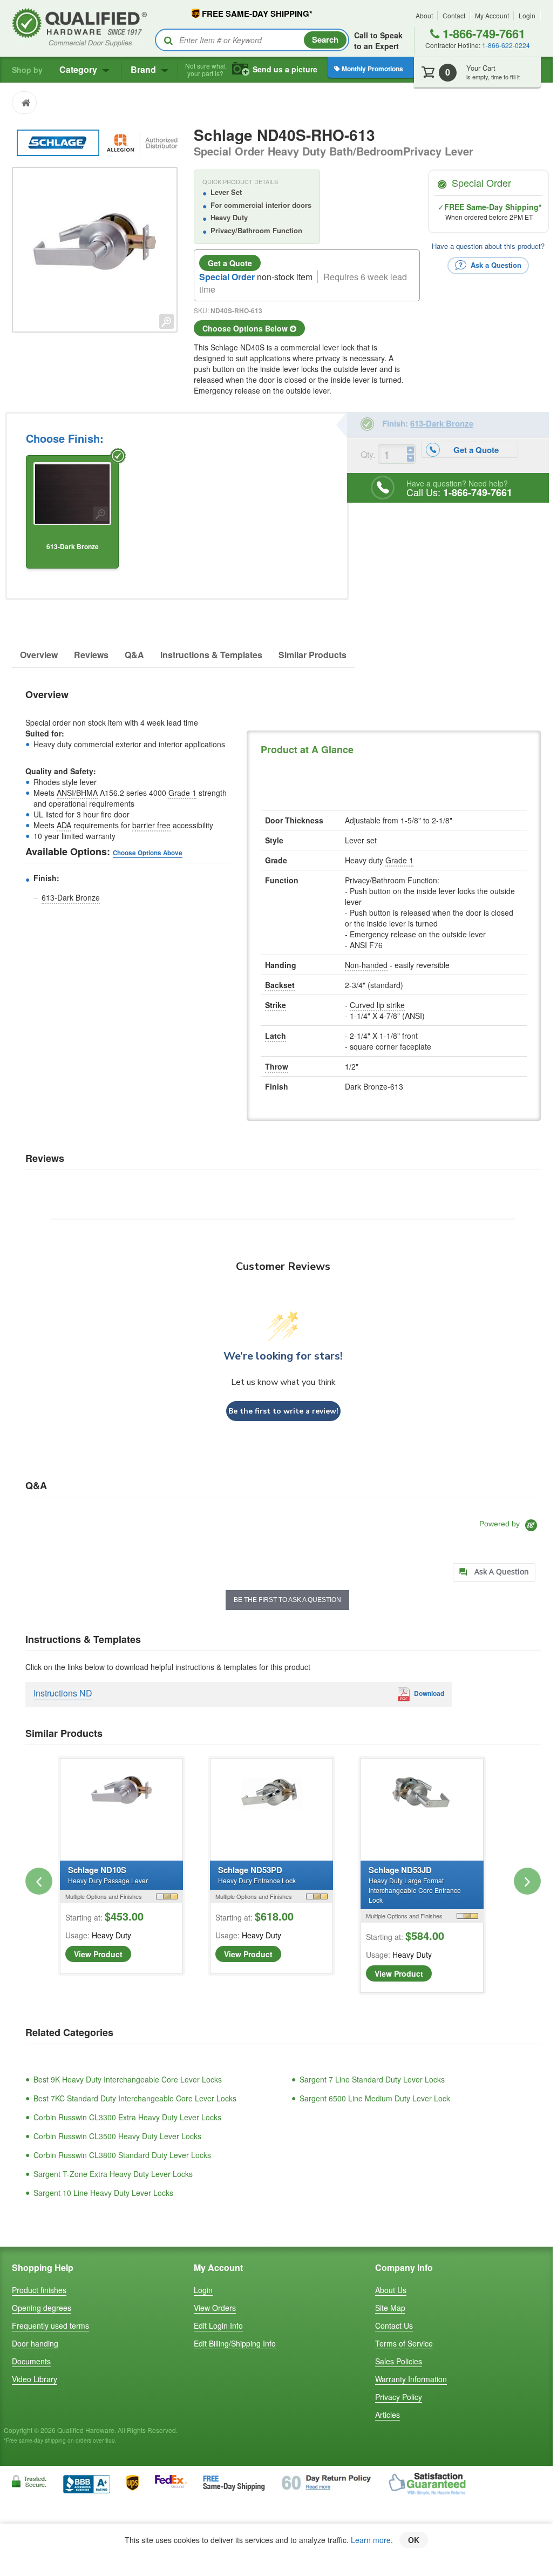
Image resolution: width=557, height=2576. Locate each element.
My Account (492, 15)
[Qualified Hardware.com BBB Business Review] (87, 2483)
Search (325, 39)
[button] (39, 1881)
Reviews (91, 655)
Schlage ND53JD (415, 1884)
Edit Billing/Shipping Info (235, 2343)
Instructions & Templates (211, 655)
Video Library (35, 2379)
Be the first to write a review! (283, 1411)
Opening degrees (42, 2308)
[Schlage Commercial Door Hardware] (59, 141)
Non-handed (366, 965)
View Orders (215, 2308)
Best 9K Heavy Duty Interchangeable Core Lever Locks (128, 2079)
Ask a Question (495, 264)
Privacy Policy (399, 2397)
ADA (64, 825)
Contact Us (394, 2325)
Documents (31, 2361)
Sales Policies (399, 2361)
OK (414, 2540)
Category (79, 69)
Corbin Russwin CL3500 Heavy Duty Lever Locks (117, 2136)
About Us (391, 2290)
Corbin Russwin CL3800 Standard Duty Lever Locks (122, 2155)
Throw (277, 1066)
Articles (388, 2415)
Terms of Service (404, 2343)
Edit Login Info (218, 2325)
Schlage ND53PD (257, 1874)
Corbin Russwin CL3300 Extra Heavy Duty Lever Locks (127, 2117)
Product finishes (39, 2290)
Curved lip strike (377, 1005)
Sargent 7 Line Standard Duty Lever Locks (372, 2079)
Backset (280, 985)
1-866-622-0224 (506, 45)
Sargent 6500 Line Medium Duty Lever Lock (375, 2098)
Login (527, 15)
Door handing (35, 2343)
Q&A (134, 655)
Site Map (390, 2308)
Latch (276, 1036)
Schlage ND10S (108, 1874)
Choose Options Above (148, 853)
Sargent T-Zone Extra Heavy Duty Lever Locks (113, 2174)
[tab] (494, 1573)
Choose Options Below (246, 328)
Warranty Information (411, 2379)
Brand (144, 69)
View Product (98, 1954)
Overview (39, 655)
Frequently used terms (50, 2325)
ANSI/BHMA (77, 793)
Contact (454, 15)
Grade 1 (182, 793)
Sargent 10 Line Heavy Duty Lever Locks (103, 2193)
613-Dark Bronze (71, 897)
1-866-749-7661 (482, 33)
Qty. (368, 454)
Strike (276, 1005)
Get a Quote (230, 263)
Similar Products (313, 655)
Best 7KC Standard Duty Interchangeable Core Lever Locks (135, 2098)
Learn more (371, 2540)
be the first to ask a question (287, 1600)
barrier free (151, 825)
